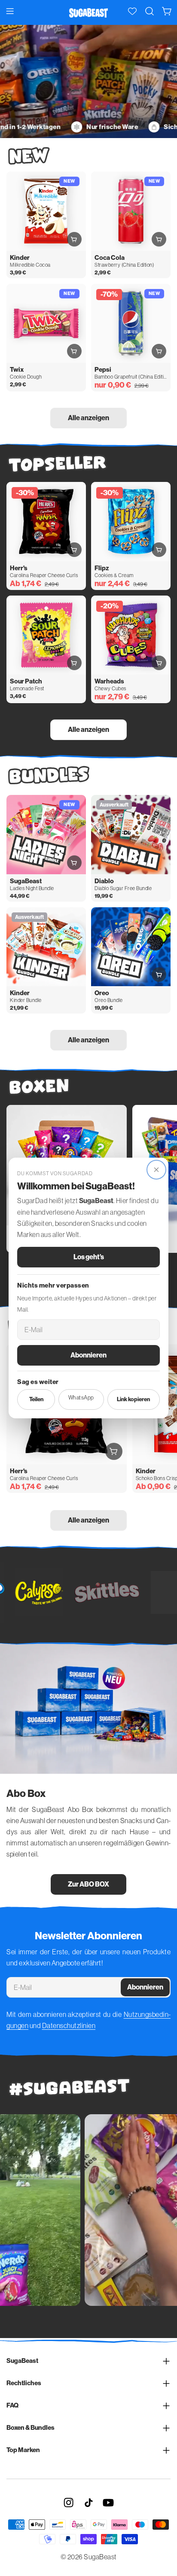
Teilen (36, 1399)
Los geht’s (89, 1257)
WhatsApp (81, 1398)
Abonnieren (88, 1355)
